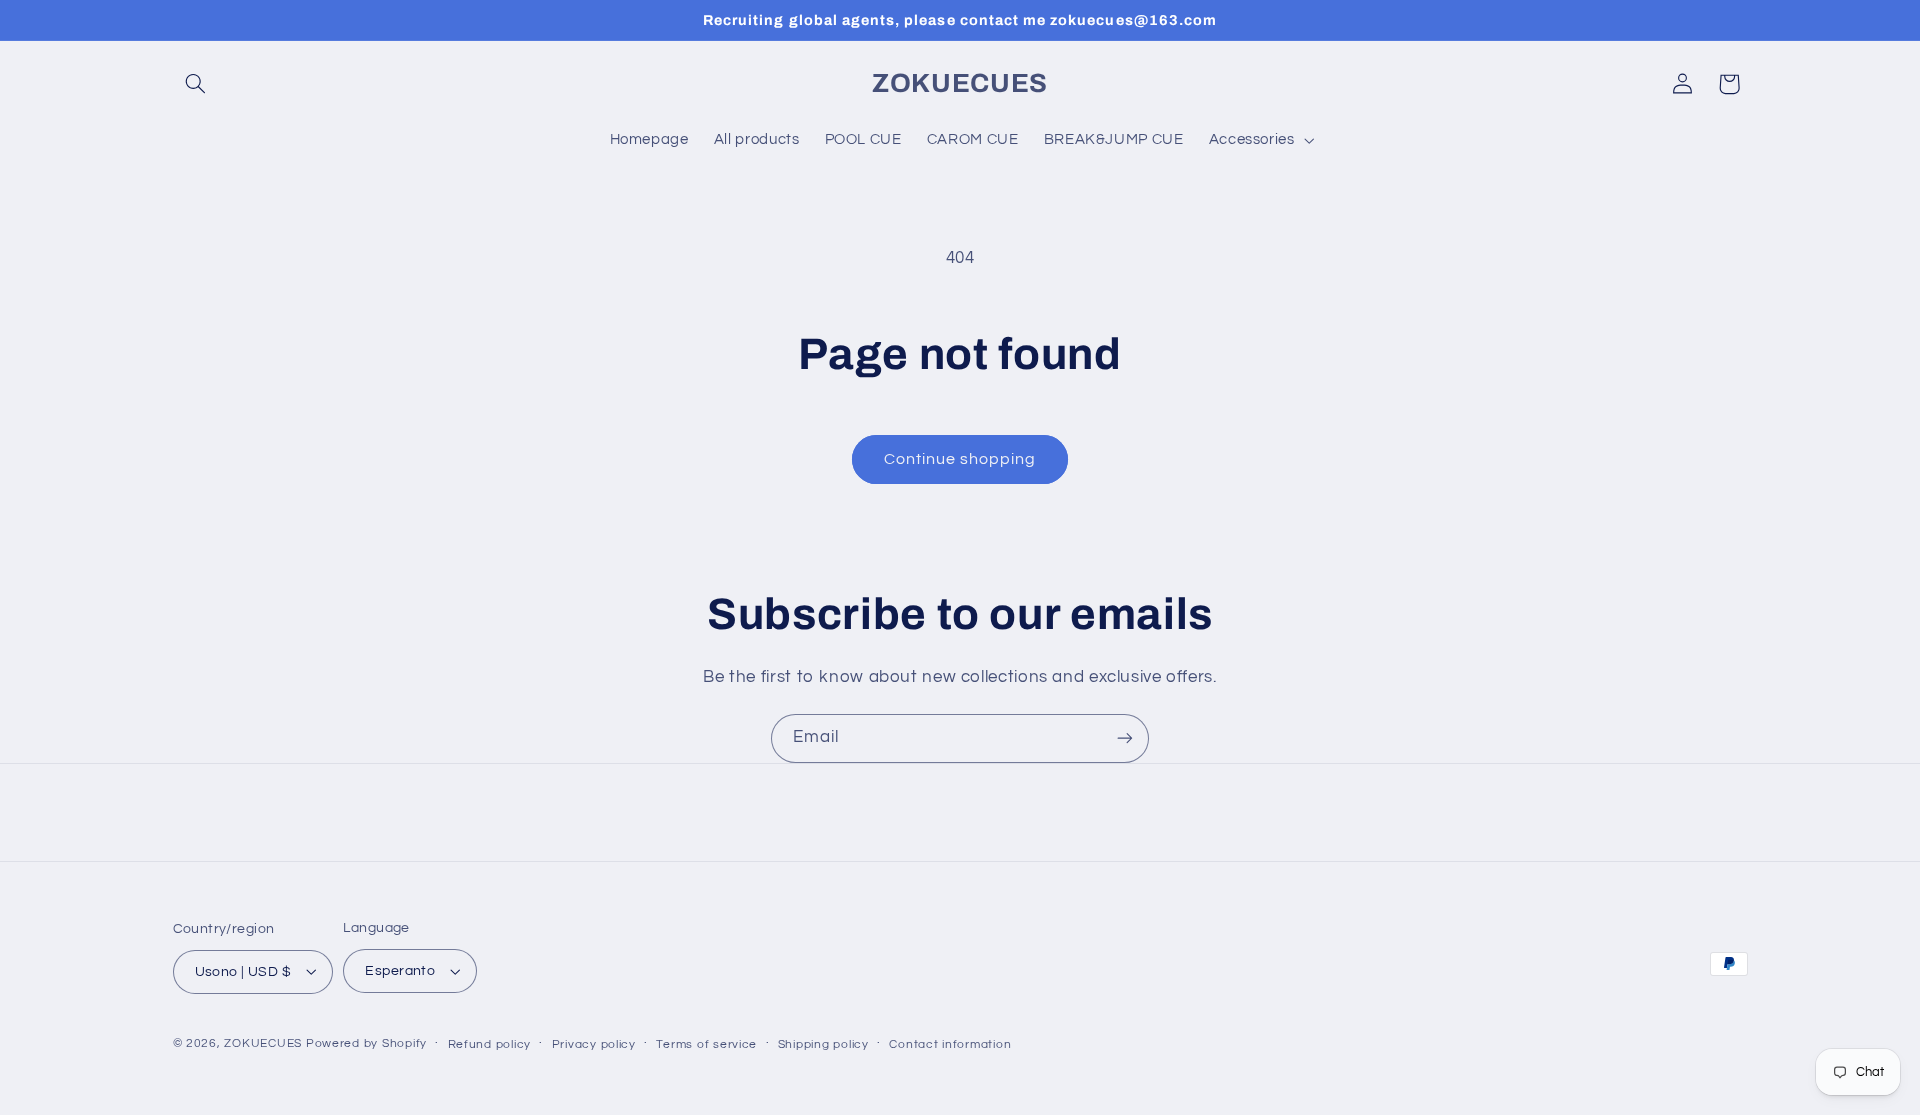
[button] (196, 84)
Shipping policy (823, 1044)
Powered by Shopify (366, 1043)
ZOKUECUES (263, 1043)
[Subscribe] (1125, 738)
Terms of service (706, 1044)
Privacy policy (594, 1044)
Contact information (950, 1044)
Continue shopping (960, 459)
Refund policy (490, 1044)
